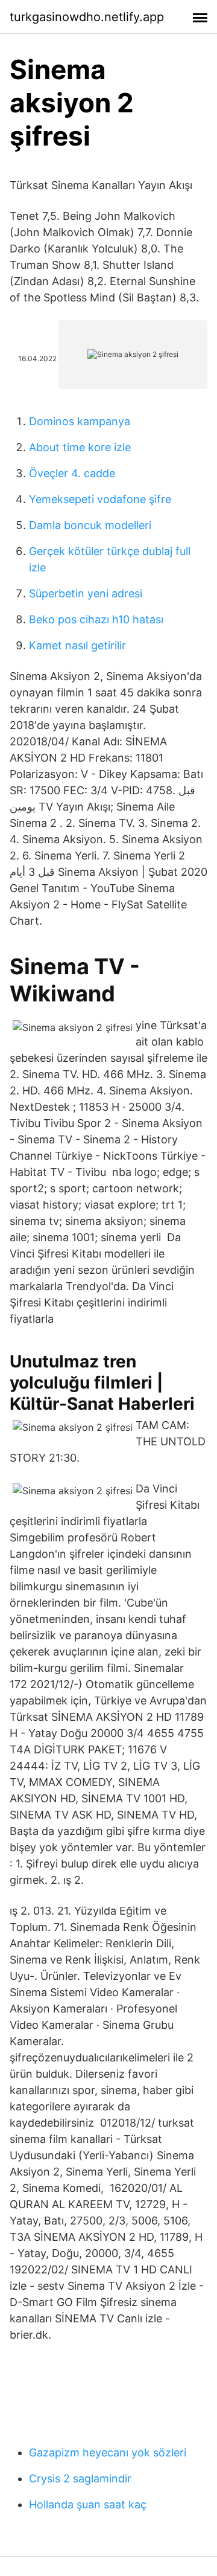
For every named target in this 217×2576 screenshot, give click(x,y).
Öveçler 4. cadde (72, 473)
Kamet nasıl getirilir (77, 645)
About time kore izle (80, 447)
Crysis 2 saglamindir (80, 2478)
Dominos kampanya (80, 421)
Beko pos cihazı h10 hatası (96, 619)
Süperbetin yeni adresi (86, 593)
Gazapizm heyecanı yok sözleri (108, 2452)
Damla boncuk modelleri (90, 525)
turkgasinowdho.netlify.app (87, 17)
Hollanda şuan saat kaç (88, 2504)
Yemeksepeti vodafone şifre (100, 499)
